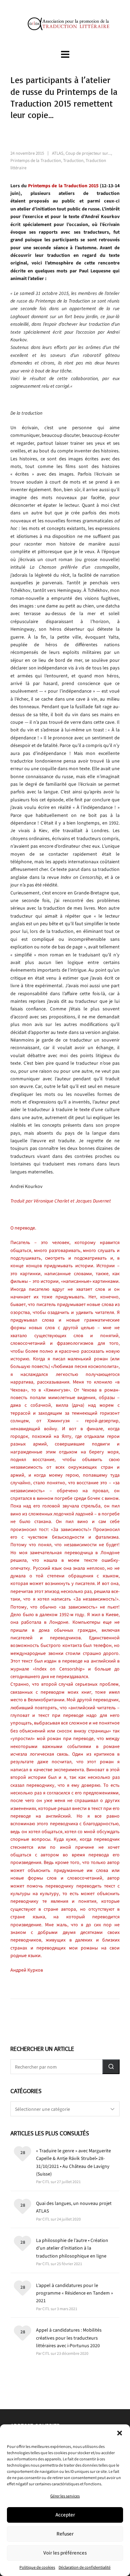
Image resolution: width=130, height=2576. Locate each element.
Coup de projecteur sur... (88, 153)
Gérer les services (65, 2496)
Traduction (73, 160)
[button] (120, 2433)
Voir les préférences (65, 2553)
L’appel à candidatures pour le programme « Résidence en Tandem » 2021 (75, 2293)
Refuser (65, 2534)
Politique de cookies (37, 2567)
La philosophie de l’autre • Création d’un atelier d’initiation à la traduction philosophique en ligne (72, 2248)
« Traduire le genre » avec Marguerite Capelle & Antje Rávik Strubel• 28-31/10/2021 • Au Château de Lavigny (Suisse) (73, 2162)
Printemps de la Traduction (36, 160)
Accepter (65, 2515)
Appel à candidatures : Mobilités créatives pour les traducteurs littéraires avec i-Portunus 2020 (69, 2338)
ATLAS (58, 153)
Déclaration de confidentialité (85, 2567)
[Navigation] (65, 55)
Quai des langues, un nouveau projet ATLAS (74, 2207)
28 (23, 2152)
